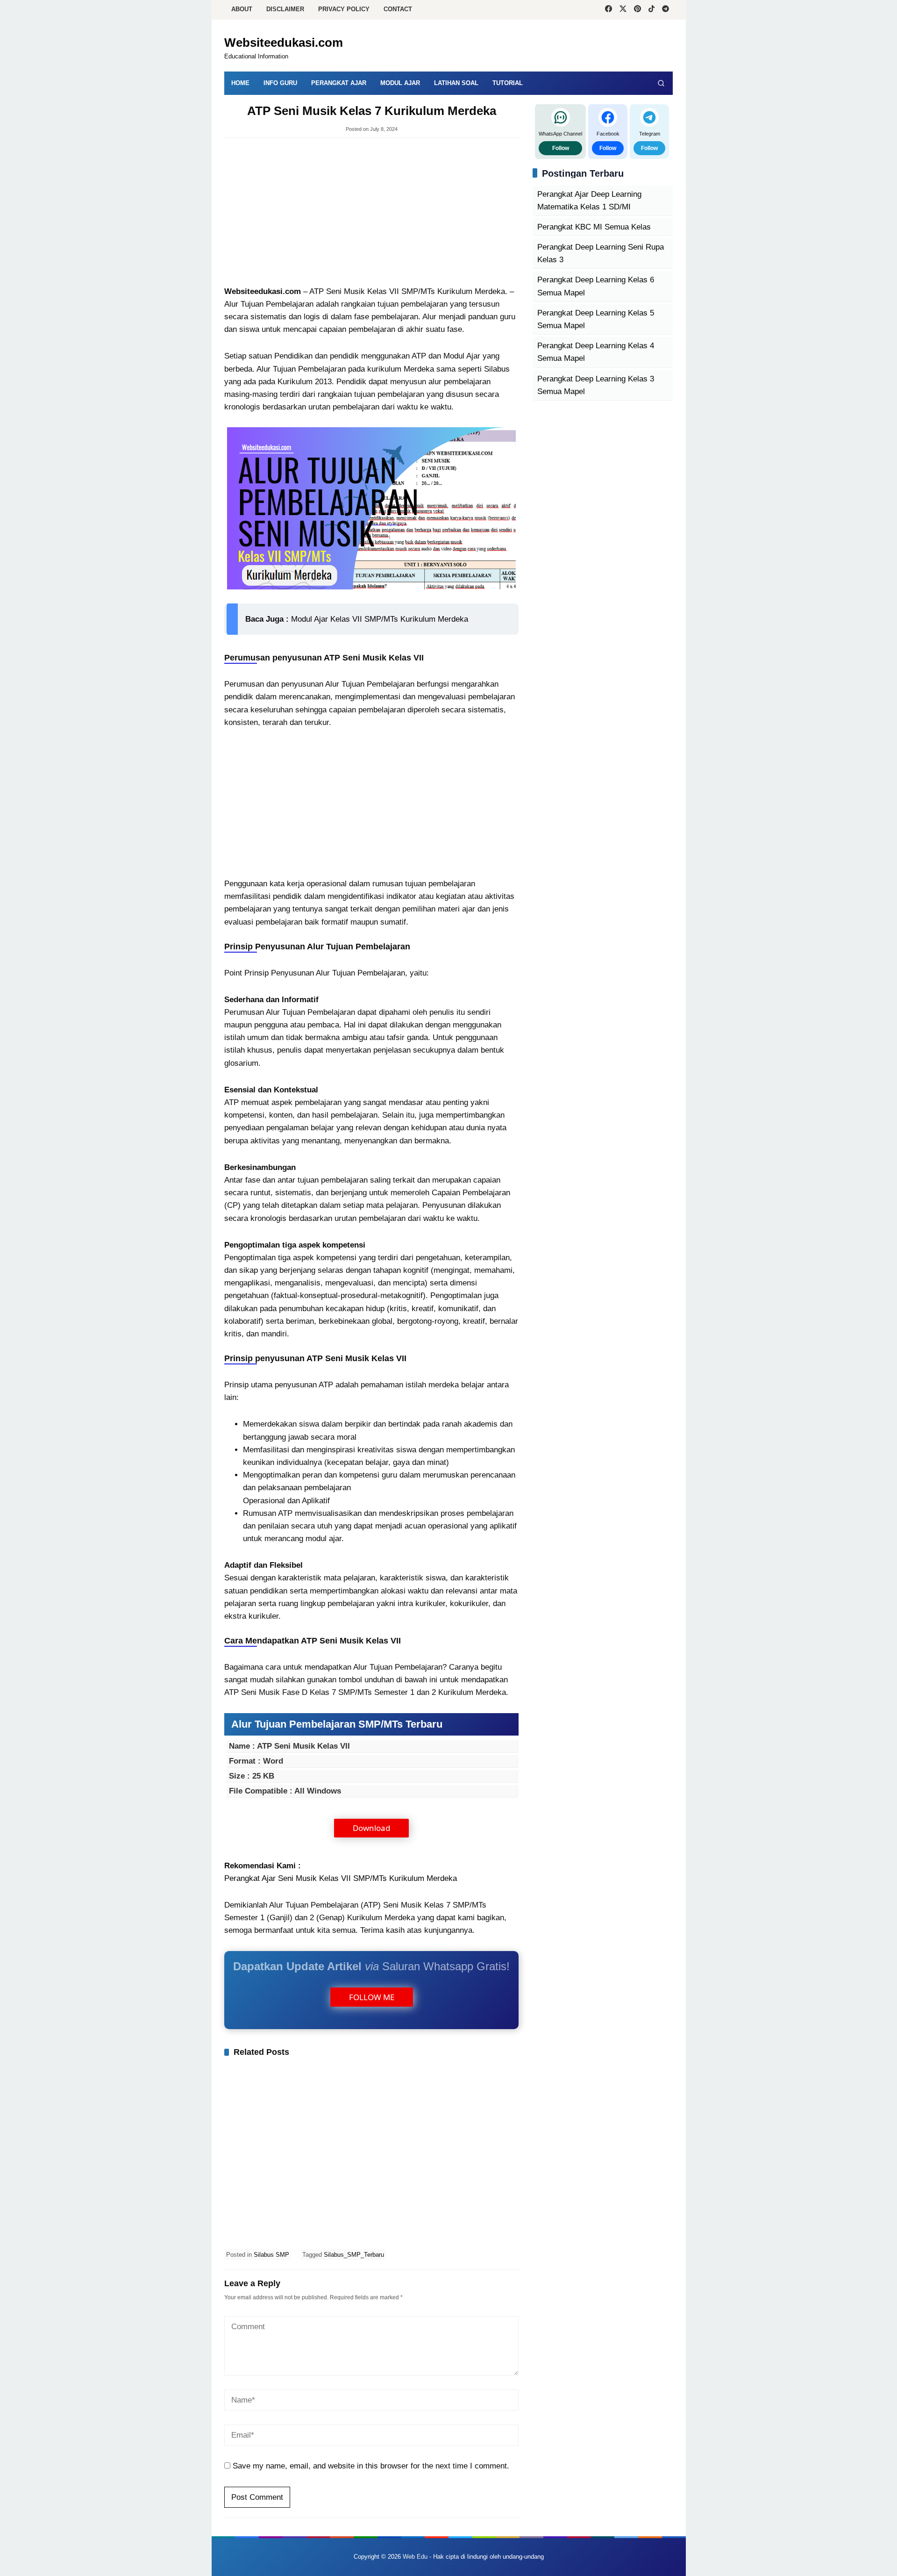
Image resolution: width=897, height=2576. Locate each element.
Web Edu (415, 2557)
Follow (561, 148)
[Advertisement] (371, 213)
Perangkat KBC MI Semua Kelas (594, 227)
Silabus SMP (271, 2255)
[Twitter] (623, 10)
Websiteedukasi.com (284, 43)
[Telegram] (666, 10)
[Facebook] (609, 10)
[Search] (661, 83)
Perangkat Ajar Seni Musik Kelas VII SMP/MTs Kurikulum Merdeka (341, 1878)
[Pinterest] (637, 10)
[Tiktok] (651, 10)
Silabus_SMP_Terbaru (354, 2255)
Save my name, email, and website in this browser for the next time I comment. (371, 2466)
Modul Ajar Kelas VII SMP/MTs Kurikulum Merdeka (380, 619)
